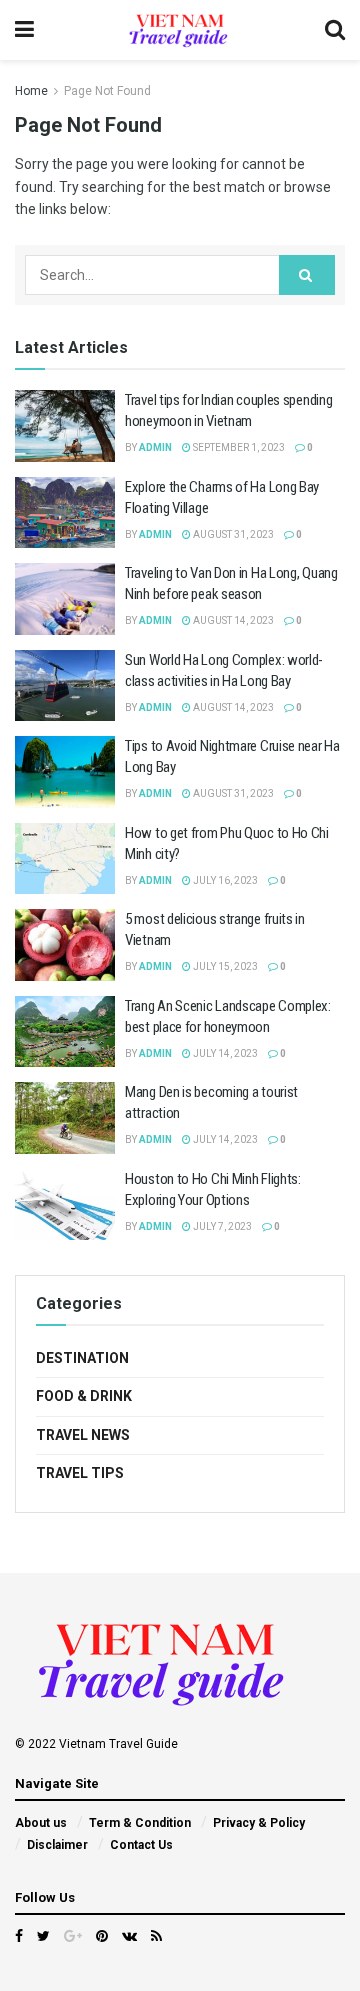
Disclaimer (57, 1845)
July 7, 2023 (221, 1226)
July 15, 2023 (224, 966)
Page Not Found (107, 91)
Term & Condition (140, 1823)
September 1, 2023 (238, 447)
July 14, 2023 (224, 1053)
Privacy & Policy (259, 1823)
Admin (155, 447)
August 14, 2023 (232, 620)
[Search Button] (307, 275)
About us (41, 1823)
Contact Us (141, 1845)
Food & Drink (84, 1396)
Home (31, 91)
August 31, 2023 (232, 534)
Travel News (83, 1435)
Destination (82, 1358)
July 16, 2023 (224, 880)
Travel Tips (80, 1473)
